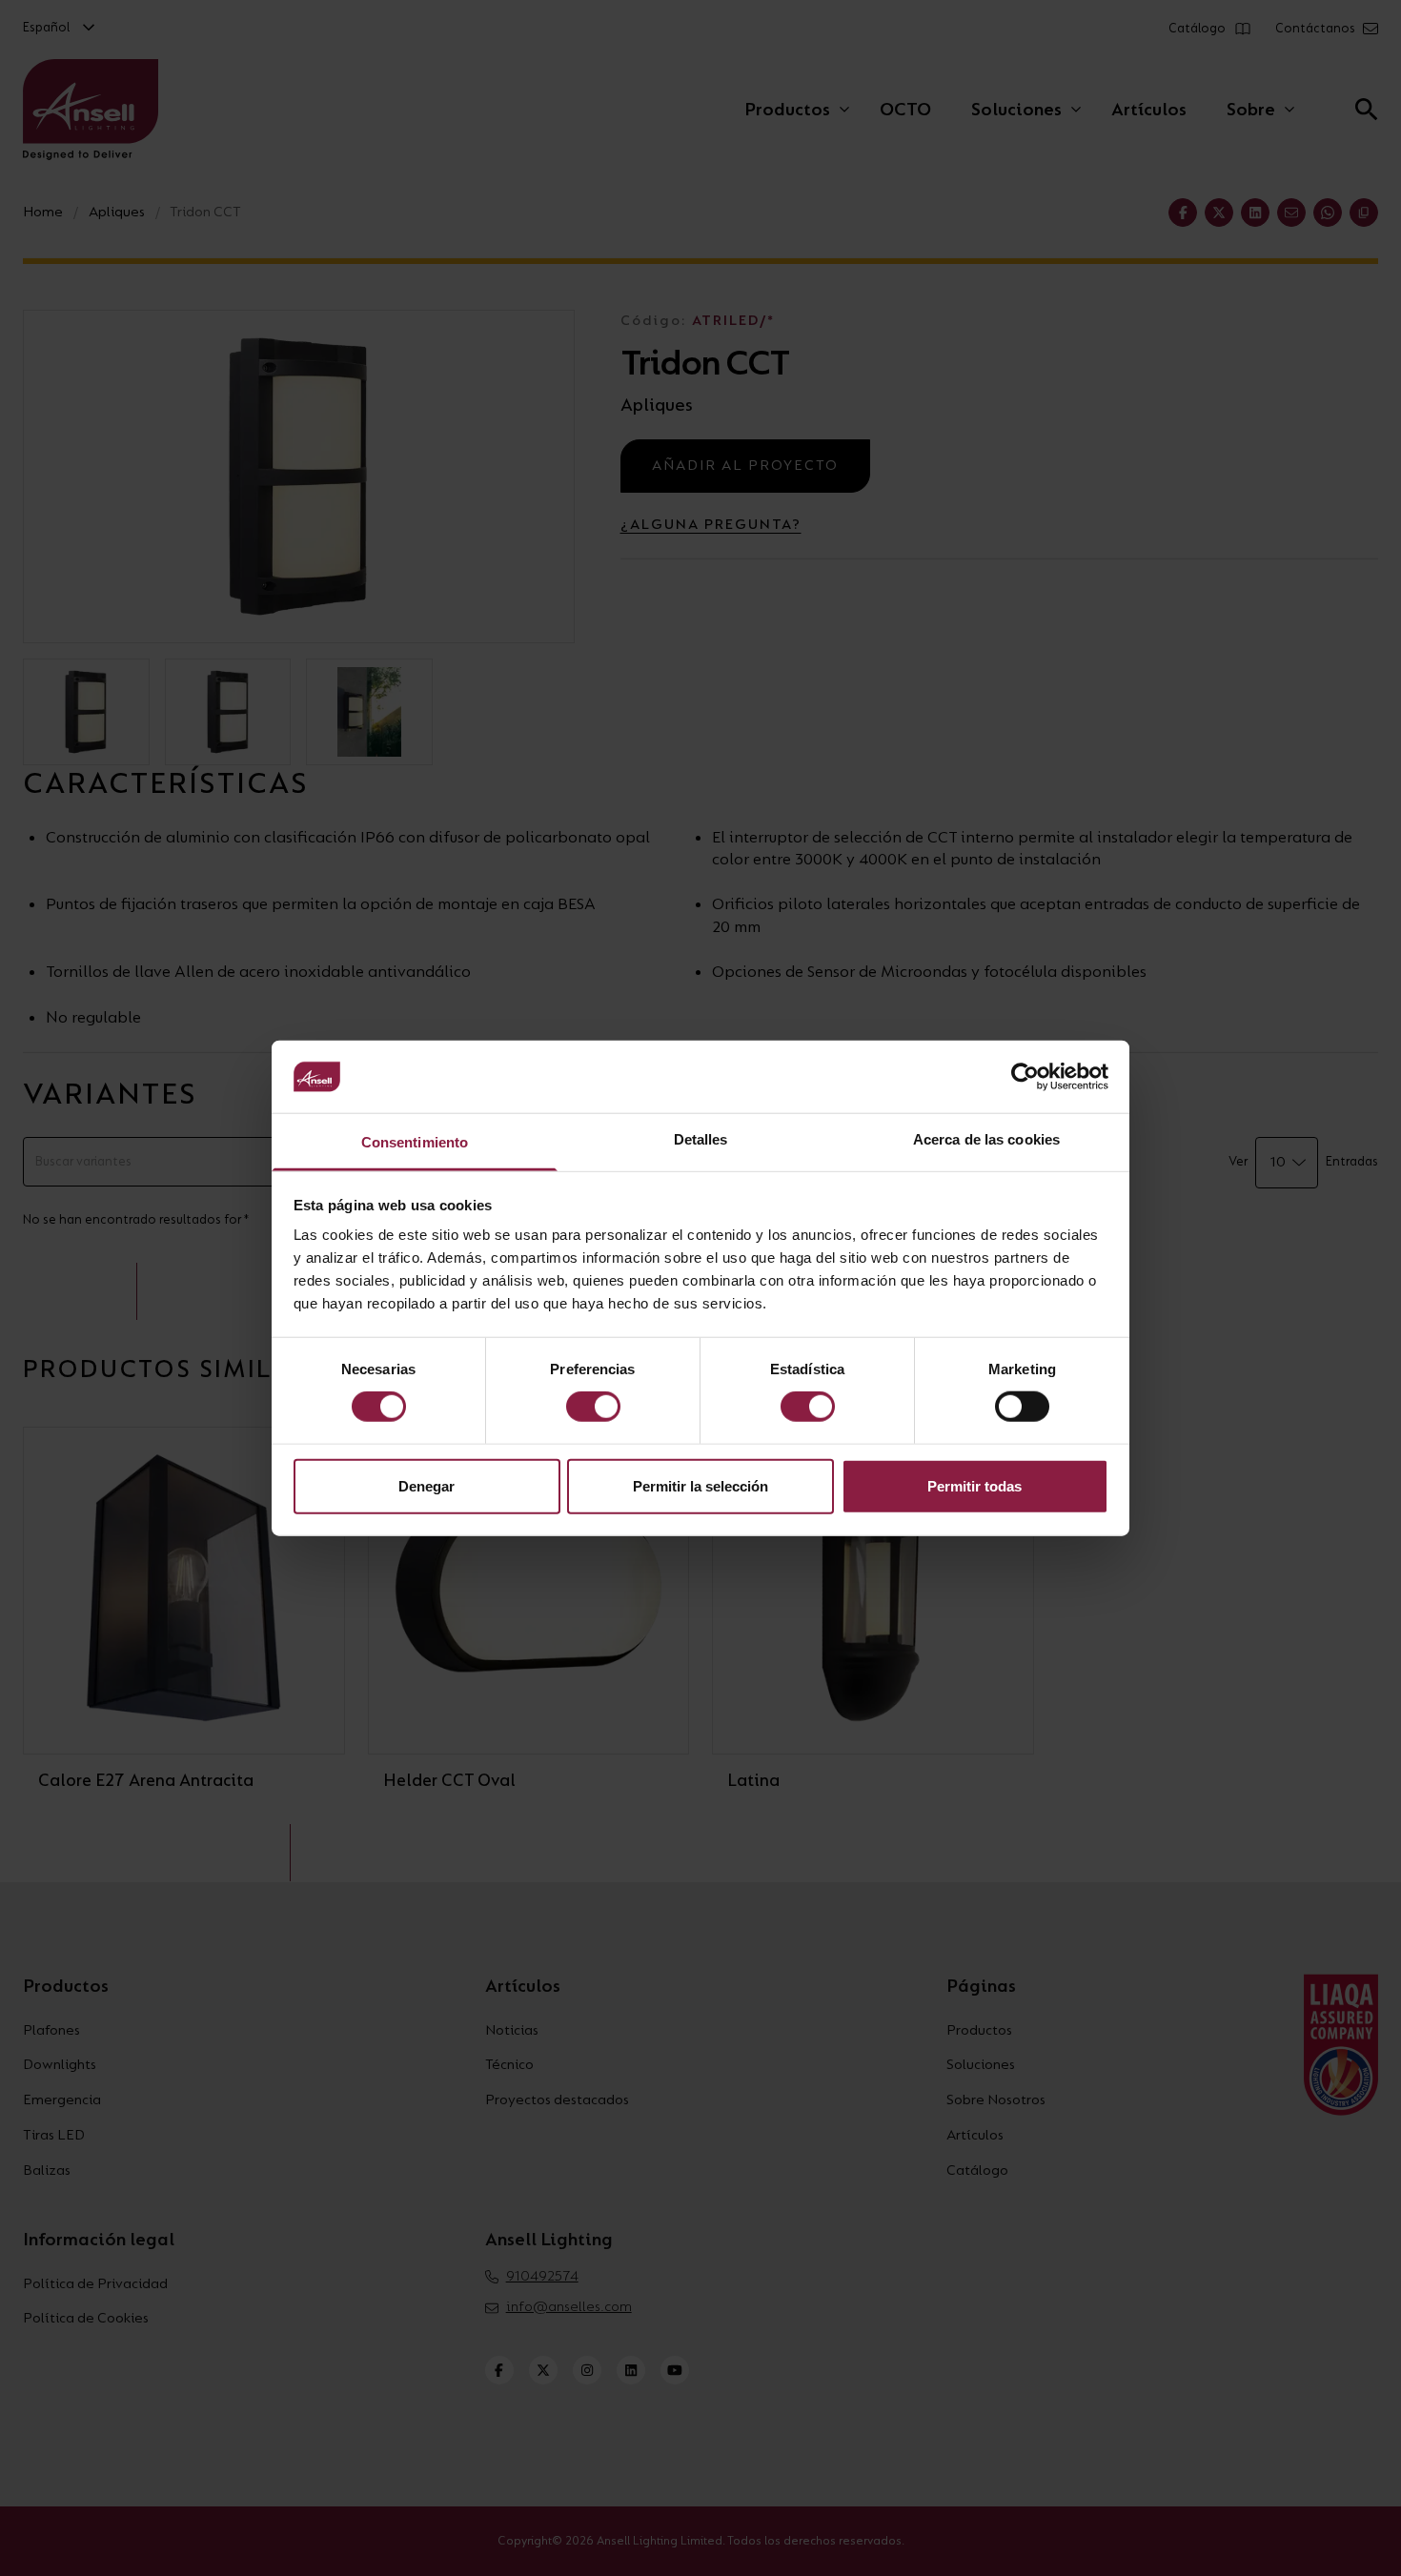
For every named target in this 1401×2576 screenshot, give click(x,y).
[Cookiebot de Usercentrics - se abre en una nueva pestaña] (1025, 1077)
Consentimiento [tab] (415, 1142)
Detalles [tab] (701, 1139)
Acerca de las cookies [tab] (986, 1139)
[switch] (593, 1407)
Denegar (426, 1485)
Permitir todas (975, 1485)
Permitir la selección (700, 1485)
